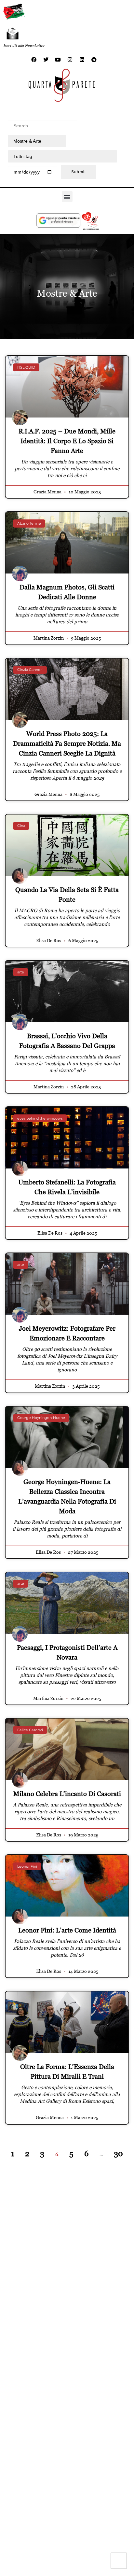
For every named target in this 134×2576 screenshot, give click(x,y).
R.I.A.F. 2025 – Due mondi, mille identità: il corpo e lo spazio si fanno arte (67, 441)
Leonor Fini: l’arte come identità (67, 1930)
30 (118, 2153)
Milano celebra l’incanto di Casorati (67, 1794)
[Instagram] (70, 60)
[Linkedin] (82, 60)
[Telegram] (94, 60)
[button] (67, 197)
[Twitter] (46, 60)
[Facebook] (34, 60)
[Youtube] (58, 60)
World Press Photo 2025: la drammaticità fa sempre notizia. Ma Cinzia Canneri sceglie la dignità (67, 743)
